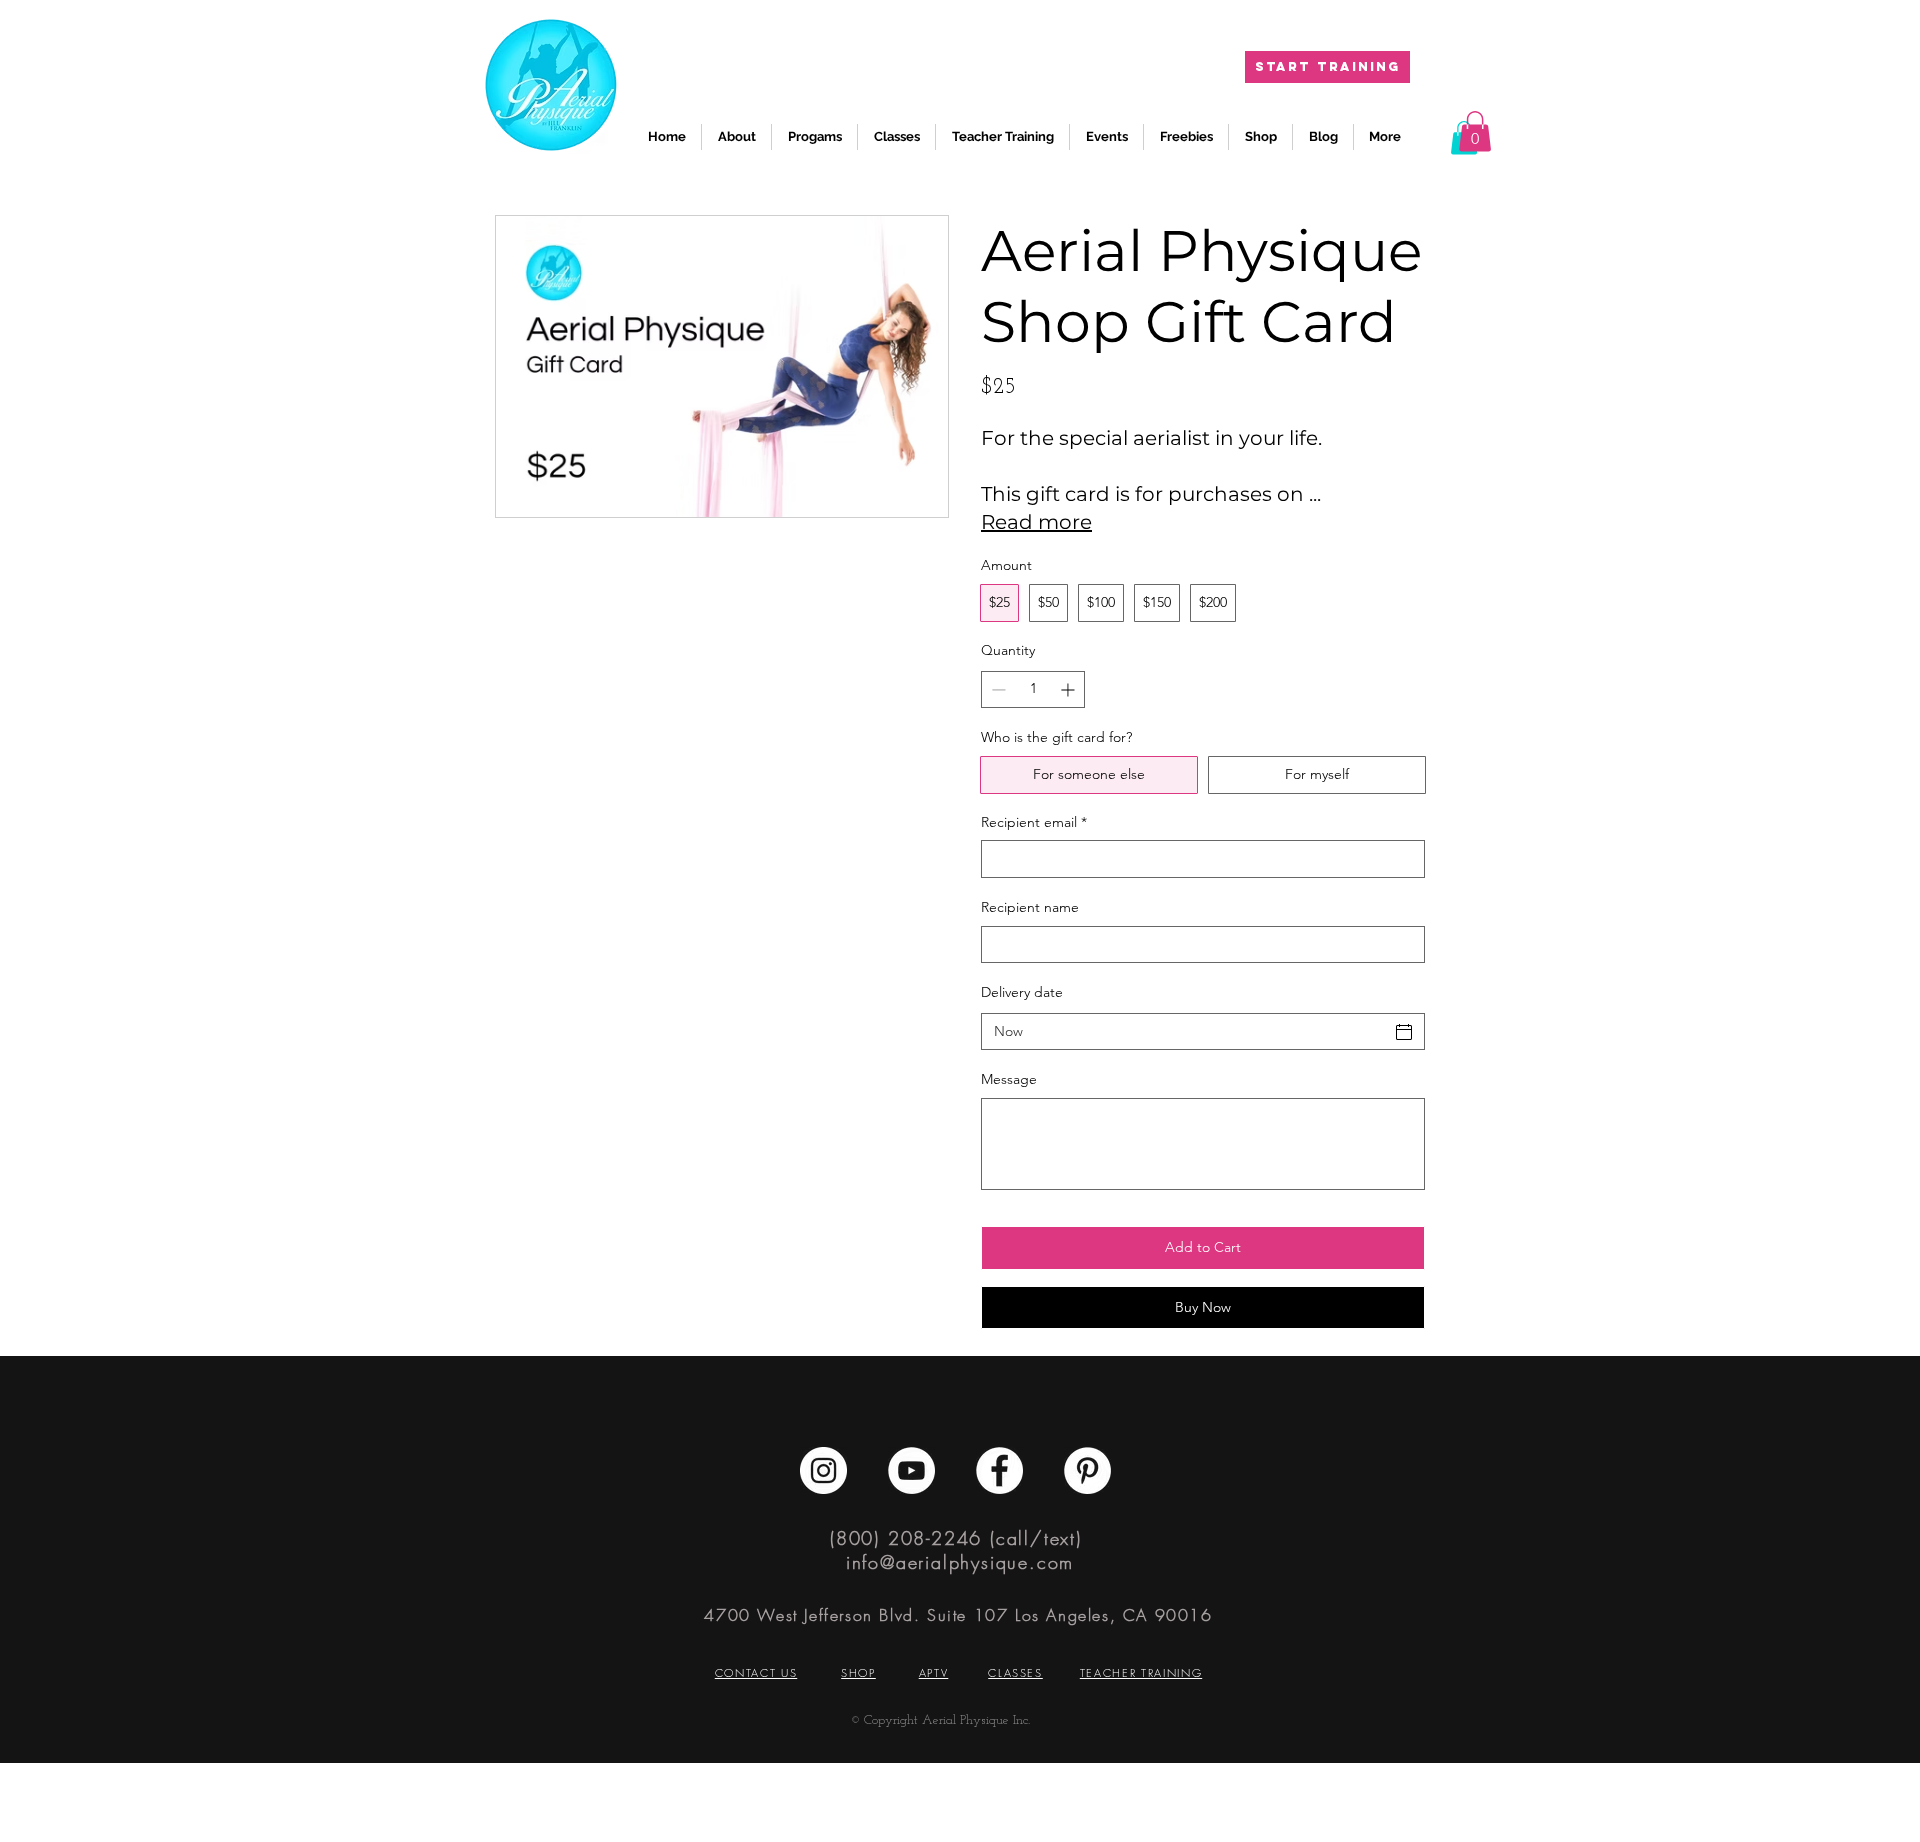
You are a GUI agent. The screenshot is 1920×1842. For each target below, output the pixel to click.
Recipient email (1034, 822)
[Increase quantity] (1069, 689)
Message (1009, 1079)
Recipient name (1030, 907)
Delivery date (1022, 992)
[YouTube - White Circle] (911, 1470)
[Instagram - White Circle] (823, 1470)
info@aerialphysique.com (960, 1562)
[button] (1475, 131)
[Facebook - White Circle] (999, 1470)
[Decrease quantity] (996, 689)
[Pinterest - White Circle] (1087, 1470)
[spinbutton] (1033, 689)
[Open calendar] (1404, 1032)
